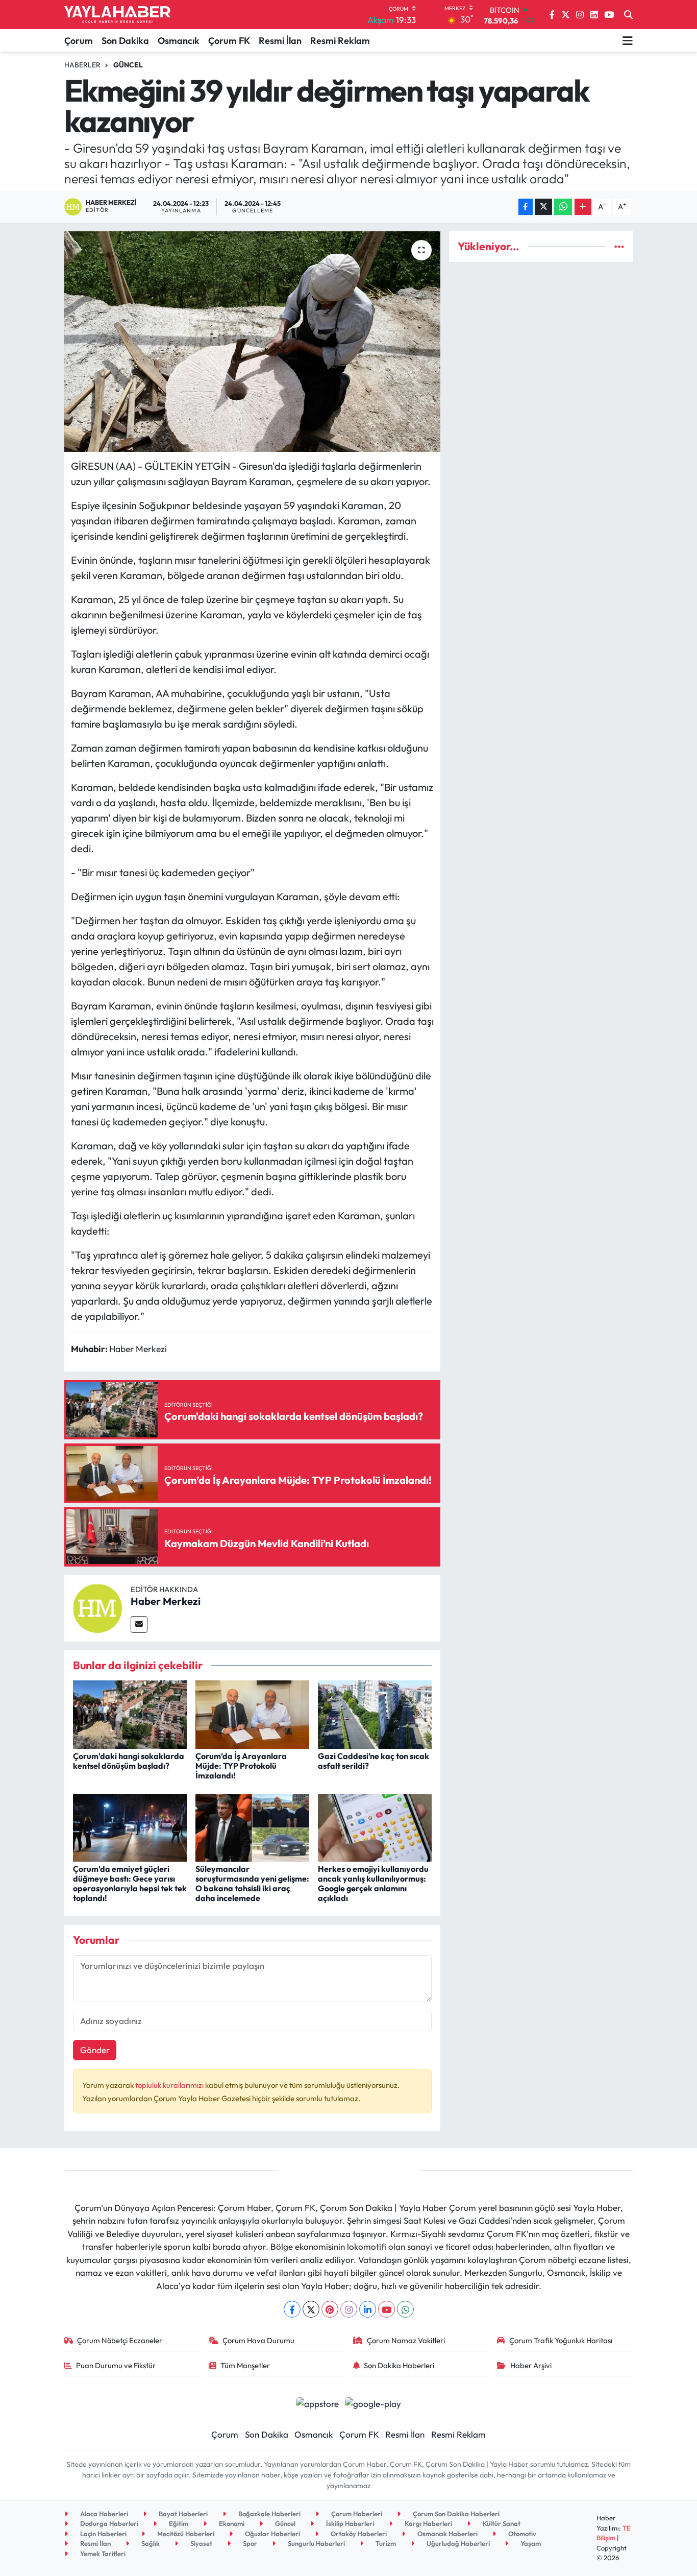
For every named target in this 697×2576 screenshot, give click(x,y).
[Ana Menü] (628, 40)
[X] (311, 2309)
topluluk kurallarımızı (170, 2085)
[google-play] (373, 2402)
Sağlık (150, 2543)
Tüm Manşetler (245, 2365)
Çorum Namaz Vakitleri (406, 2340)
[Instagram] (349, 2309)
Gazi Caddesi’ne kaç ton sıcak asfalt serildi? (374, 1761)
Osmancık (179, 41)
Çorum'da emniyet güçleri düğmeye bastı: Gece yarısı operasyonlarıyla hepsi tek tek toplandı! (130, 1884)
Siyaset (201, 2543)
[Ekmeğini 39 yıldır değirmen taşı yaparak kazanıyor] (252, 342)
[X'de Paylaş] (543, 207)
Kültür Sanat (501, 2523)
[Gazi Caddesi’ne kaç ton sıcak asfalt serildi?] (375, 1713)
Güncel (128, 65)
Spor (249, 2543)
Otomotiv (521, 2534)
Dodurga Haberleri (108, 2523)
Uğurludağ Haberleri (457, 2543)
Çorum (79, 41)
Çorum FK (229, 41)
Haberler (82, 65)
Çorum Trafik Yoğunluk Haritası (561, 2340)
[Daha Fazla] (583, 207)
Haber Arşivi (531, 2365)
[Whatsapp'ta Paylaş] (563, 207)
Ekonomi (231, 2523)
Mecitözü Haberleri (185, 2534)
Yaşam (530, 2543)
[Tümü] (619, 246)
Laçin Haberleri (103, 2534)
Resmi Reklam (340, 41)
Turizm (385, 2543)
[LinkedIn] (368, 2309)
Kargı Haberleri (428, 2523)
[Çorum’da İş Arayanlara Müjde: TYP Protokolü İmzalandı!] (252, 1713)
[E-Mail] (139, 1624)
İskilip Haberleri (349, 2523)
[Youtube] (387, 2309)
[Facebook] (292, 2309)
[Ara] (628, 15)
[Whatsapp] (405, 2309)
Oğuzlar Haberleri (272, 2534)
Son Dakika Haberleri (399, 2365)
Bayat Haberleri (182, 2514)
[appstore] (317, 2402)
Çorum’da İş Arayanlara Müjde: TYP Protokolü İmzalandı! (241, 1766)
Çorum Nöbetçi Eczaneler (120, 2340)
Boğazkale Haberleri (269, 2514)
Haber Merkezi (166, 1601)
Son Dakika (125, 41)
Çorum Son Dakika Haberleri (455, 2514)
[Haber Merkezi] (97, 1607)
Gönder (95, 2050)
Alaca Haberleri (103, 2514)
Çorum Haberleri (356, 2514)
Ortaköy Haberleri (358, 2534)
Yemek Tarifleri (102, 2554)
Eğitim (178, 2523)
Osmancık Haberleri (447, 2534)
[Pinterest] (330, 2309)
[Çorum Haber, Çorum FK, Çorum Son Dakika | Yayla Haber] (117, 15)
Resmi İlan (280, 41)
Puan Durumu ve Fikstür (116, 2365)
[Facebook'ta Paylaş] (526, 207)
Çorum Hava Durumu (258, 2340)
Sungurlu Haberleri (316, 2543)
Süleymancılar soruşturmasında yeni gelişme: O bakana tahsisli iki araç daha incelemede (252, 1884)
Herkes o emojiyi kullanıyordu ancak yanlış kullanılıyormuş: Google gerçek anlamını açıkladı (373, 1884)
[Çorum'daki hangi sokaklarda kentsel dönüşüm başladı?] (130, 1713)
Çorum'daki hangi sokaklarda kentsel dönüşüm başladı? (129, 1761)
